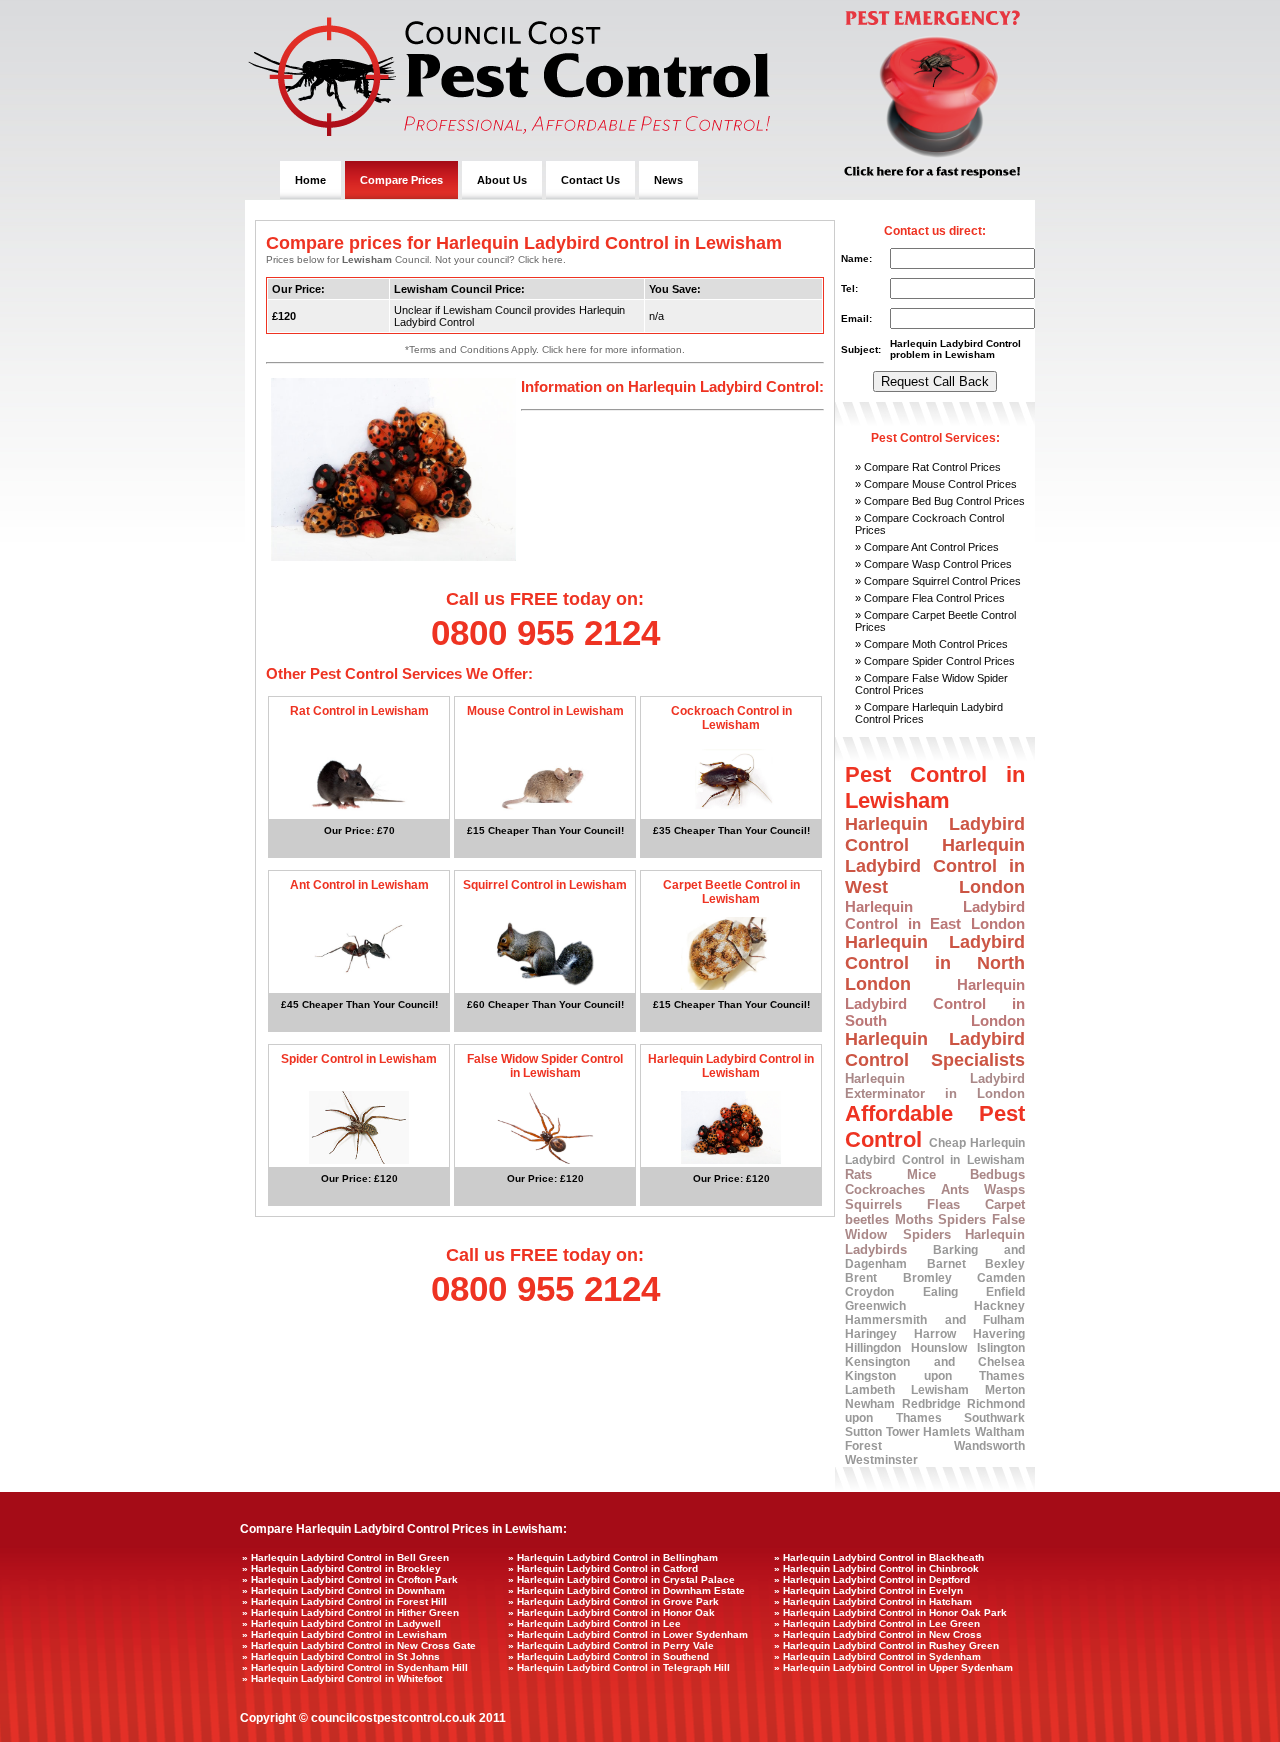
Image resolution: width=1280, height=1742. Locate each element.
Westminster (881, 1460)
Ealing (940, 1292)
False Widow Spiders (935, 1227)
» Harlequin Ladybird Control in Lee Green (877, 1623)
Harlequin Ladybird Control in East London (935, 915)
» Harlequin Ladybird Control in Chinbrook (876, 1568)
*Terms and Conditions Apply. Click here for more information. (545, 349)
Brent (861, 1278)
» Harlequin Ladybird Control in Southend (608, 1656)
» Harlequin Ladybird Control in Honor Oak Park (890, 1612)
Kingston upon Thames (935, 1376)
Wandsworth (989, 1446)
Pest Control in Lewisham (935, 787)
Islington (1001, 1348)
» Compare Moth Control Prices (931, 644)
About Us (502, 180)
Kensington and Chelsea (935, 1362)
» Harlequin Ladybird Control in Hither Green (350, 1612)
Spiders (962, 1219)
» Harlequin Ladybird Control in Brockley (341, 1568)
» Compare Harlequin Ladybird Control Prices (929, 713)
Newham (870, 1404)
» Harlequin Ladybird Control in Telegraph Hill (619, 1667)
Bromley (927, 1278)
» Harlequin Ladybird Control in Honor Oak (611, 1612)
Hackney (999, 1306)
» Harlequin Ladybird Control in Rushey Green (886, 1645)
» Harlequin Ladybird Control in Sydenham (877, 1656)
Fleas (943, 1204)
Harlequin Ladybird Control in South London (935, 1002)
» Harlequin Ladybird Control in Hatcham (873, 1601)
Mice (921, 1174)
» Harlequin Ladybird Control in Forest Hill (344, 1601)
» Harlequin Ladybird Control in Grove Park (613, 1601)
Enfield (1005, 1292)
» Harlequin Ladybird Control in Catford (603, 1568)
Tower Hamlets (929, 1432)
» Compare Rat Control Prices (928, 467)
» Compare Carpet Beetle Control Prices (935, 621)
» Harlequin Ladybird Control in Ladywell (341, 1623)
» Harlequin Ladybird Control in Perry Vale (611, 1645)
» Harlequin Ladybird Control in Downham (343, 1590)
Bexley (1005, 1264)
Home (310, 180)
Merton (1005, 1390)
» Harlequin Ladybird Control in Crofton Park (350, 1579)
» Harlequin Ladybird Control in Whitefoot (342, 1678)
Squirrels (873, 1204)
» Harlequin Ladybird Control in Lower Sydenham (628, 1634)
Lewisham (940, 1390)
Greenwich (875, 1306)
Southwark (994, 1418)
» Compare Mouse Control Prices (936, 484)
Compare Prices (401, 180)
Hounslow (939, 1348)
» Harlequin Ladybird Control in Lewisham (344, 1634)
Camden (1001, 1278)
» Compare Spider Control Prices (935, 661)
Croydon (869, 1292)
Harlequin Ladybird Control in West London (935, 866)
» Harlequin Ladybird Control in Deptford (872, 1579)
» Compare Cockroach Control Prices (929, 524)
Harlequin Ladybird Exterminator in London (935, 1086)
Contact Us (590, 180)
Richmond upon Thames (935, 1411)
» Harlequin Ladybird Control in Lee (594, 1623)
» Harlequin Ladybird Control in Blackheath (879, 1557)
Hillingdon (873, 1348)
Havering (999, 1334)
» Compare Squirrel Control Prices (938, 581)
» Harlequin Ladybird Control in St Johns (341, 1656)
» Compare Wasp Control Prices (933, 564)
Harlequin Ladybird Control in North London (935, 963)
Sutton (863, 1432)
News (668, 180)
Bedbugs (997, 1174)
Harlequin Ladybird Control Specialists (935, 1049)
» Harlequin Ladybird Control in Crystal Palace (621, 1579)
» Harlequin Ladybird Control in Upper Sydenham (893, 1667)
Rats (858, 1174)
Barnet (946, 1264)
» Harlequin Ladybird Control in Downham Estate (626, 1590)
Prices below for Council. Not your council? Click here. (416, 259)
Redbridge (931, 1404)
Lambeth (870, 1390)
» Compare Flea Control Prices (930, 598)
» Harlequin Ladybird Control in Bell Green (345, 1557)
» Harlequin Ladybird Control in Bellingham (613, 1557)
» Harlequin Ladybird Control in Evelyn (868, 1590)
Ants (955, 1189)
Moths (914, 1219)
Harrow (935, 1334)
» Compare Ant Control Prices (927, 547)
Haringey (871, 1334)
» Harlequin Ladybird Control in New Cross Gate (359, 1645)
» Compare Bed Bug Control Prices (940, 501)
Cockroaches (885, 1189)
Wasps (1004, 1189)
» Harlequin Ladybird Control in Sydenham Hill (355, 1667)
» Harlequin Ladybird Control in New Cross (878, 1634)
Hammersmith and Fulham (935, 1320)
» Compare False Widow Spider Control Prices (931, 684)
